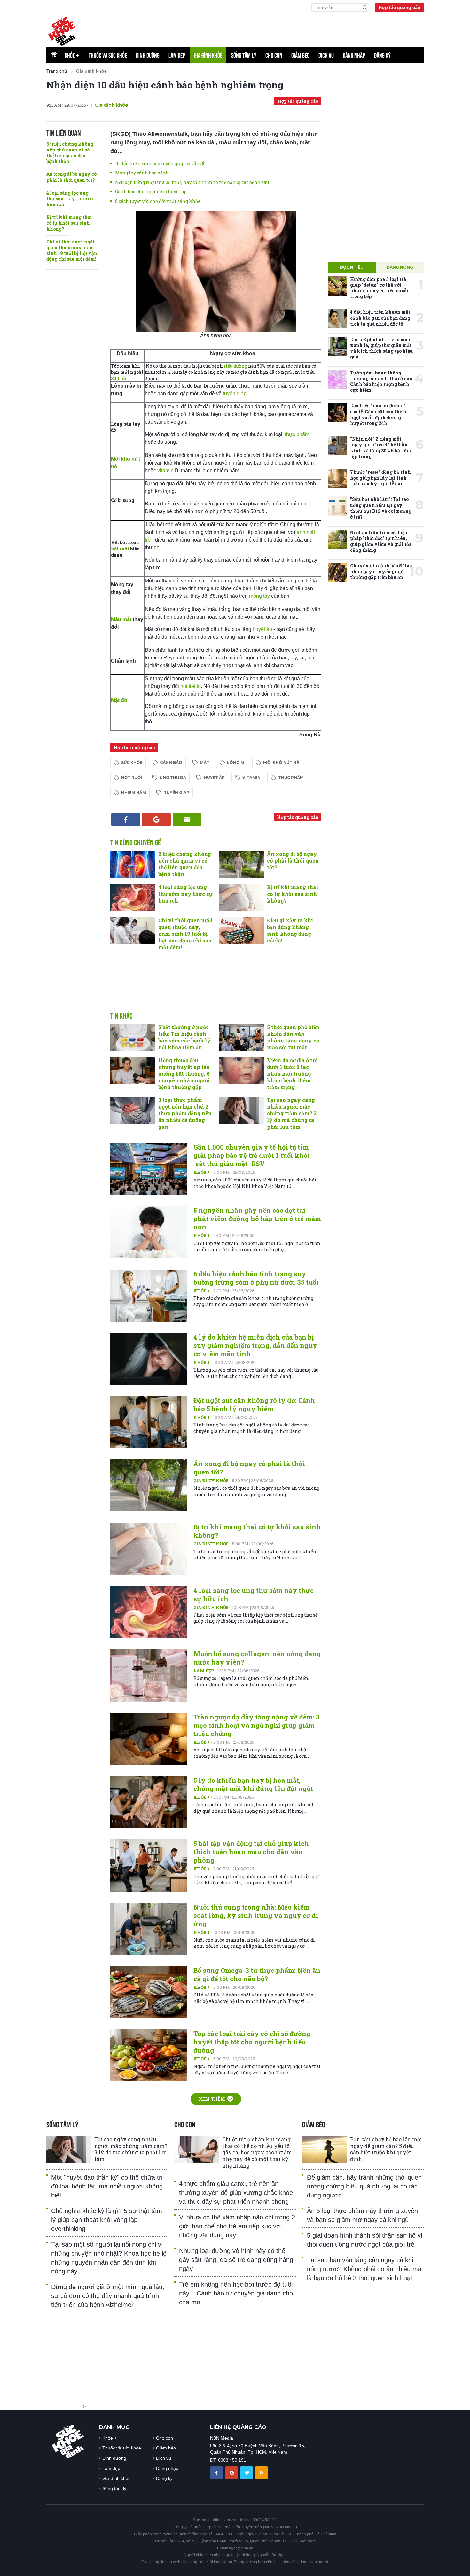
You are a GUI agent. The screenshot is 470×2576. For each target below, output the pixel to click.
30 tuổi (119, 378)
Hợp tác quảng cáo (399, 7)
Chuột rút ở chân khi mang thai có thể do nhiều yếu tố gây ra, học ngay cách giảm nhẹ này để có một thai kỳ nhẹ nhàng (257, 2152)
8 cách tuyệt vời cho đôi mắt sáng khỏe (158, 201)
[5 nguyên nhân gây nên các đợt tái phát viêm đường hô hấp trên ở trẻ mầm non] (149, 1232)
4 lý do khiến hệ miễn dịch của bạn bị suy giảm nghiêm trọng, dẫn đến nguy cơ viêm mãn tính (255, 1345)
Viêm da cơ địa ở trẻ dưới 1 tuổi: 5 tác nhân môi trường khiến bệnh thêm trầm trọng (292, 1073)
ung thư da (173, 777)
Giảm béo (300, 55)
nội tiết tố (191, 686)
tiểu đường (235, 366)
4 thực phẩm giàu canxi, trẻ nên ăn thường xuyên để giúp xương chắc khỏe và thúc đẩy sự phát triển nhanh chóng (236, 2193)
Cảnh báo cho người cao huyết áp (151, 192)
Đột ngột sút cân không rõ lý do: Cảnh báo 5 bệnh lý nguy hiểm (254, 1404)
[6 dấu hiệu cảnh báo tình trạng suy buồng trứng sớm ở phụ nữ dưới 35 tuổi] (149, 1296)
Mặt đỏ (119, 700)
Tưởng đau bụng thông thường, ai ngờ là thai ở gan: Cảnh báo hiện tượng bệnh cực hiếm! (382, 381)
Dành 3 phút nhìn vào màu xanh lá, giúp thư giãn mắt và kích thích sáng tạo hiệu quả (381, 348)
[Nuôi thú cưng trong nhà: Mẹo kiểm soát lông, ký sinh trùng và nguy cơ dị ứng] (149, 1929)
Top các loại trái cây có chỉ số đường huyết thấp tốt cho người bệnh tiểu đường (252, 2042)
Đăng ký (382, 55)
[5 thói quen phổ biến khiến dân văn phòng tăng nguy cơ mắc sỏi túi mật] (241, 1037)
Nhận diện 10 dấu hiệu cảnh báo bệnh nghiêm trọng (165, 85)
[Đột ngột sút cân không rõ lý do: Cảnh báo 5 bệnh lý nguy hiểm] (149, 1422)
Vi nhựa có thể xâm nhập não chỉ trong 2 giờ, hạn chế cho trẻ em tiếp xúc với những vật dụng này (237, 2226)
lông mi (236, 762)
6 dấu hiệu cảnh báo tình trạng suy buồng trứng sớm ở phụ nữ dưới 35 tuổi (256, 1278)
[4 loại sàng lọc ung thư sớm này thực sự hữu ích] (133, 897)
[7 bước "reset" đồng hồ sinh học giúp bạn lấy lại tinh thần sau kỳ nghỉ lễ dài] (337, 479)
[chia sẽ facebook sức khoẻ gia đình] (217, 2472)
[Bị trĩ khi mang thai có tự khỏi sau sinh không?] (241, 897)
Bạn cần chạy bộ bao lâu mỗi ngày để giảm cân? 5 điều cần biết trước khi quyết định (386, 2149)
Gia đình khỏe (208, 55)
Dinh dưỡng (148, 55)
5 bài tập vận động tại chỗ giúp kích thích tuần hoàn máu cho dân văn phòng (251, 1852)
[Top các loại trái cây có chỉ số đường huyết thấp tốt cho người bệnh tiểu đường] (149, 2055)
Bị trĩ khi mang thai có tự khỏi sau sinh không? (69, 223)
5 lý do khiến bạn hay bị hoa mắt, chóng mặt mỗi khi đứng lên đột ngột (253, 1784)
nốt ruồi (120, 549)
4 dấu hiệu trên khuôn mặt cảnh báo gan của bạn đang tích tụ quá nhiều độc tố (380, 318)
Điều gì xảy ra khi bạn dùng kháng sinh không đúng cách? (290, 930)
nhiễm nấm (134, 792)
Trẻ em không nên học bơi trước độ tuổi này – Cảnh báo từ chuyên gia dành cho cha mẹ (236, 2293)
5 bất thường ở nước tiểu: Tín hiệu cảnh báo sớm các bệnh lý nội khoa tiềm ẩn (184, 1037)
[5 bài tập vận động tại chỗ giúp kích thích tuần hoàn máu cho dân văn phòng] (149, 1865)
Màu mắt (121, 619)
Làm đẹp (177, 55)
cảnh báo (171, 762)
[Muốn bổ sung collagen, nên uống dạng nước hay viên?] (149, 1676)
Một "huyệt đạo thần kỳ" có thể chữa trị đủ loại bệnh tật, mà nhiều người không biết (107, 2186)
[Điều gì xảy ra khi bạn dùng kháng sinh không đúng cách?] (241, 931)
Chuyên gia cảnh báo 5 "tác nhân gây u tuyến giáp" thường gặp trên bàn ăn (381, 571)
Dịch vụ (326, 55)
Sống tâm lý (244, 55)
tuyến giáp (235, 393)
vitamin (165, 470)
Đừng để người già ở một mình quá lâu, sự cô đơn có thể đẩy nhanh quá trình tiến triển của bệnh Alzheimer (108, 2296)
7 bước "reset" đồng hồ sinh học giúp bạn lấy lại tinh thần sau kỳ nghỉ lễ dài (380, 478)
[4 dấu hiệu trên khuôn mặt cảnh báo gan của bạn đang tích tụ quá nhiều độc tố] (337, 319)
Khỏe (72, 55)
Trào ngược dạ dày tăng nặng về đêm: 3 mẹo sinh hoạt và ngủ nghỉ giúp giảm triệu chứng (257, 1725)
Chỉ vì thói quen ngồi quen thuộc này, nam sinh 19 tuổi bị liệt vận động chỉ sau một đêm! (72, 250)
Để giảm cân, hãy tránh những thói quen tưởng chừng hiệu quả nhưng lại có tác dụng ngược (364, 2186)
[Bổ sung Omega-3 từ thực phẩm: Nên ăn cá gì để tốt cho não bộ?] (149, 1992)
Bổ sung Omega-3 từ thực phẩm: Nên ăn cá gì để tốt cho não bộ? (257, 1974)
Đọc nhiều (352, 267)
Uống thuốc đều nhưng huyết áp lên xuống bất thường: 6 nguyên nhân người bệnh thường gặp (184, 1073)
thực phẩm (297, 434)
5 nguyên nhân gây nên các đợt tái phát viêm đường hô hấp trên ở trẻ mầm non (257, 1219)
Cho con (274, 55)
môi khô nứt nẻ (281, 762)
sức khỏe (132, 762)
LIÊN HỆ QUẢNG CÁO (238, 2427)
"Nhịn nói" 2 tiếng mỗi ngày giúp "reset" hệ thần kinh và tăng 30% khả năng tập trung (381, 448)
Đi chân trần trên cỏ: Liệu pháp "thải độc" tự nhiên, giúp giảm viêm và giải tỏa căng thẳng (381, 541)
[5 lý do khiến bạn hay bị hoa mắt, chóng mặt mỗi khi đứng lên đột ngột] (149, 1802)
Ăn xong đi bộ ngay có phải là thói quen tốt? (71, 177)
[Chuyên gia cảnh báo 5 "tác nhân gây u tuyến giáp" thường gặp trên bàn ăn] (337, 573)
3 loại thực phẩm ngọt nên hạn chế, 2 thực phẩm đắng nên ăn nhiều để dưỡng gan (185, 1113)
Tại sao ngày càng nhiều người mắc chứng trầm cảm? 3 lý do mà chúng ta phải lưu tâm (292, 1113)
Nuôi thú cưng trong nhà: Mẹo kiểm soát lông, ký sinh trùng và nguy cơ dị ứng (256, 1915)
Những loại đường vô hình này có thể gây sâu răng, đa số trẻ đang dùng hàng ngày (236, 2260)
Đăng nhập (354, 55)
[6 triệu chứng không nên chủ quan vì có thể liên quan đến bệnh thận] (133, 864)
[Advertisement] (216, 988)
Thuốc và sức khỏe (108, 55)
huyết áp (262, 629)
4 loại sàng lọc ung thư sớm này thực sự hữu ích (70, 199)
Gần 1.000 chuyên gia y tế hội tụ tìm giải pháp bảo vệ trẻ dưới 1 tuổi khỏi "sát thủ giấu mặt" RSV (252, 1155)
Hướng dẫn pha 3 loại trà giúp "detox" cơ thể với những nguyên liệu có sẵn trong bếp (380, 288)
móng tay (259, 596)
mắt (205, 762)
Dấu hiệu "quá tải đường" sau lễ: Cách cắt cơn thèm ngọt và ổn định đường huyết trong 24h (378, 414)
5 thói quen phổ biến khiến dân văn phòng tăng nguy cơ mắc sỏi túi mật (293, 1037)
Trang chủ (57, 71)
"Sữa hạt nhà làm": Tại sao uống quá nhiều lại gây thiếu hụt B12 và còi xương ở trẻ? (381, 508)
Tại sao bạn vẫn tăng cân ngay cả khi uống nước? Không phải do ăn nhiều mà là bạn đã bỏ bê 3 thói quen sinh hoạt (364, 2269)
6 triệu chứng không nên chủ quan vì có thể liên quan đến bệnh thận (70, 153)
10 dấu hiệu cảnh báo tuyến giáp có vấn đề (160, 163)
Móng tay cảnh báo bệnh (142, 173)
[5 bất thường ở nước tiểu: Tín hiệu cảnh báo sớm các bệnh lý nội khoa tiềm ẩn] (133, 1037)
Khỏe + (202, 1172)
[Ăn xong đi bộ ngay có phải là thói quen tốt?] (241, 864)
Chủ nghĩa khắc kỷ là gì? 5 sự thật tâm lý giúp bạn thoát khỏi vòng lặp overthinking (107, 2220)
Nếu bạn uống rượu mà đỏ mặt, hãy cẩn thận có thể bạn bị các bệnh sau (192, 182)
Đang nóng (400, 267)
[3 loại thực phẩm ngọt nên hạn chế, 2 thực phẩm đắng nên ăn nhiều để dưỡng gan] (133, 1110)
